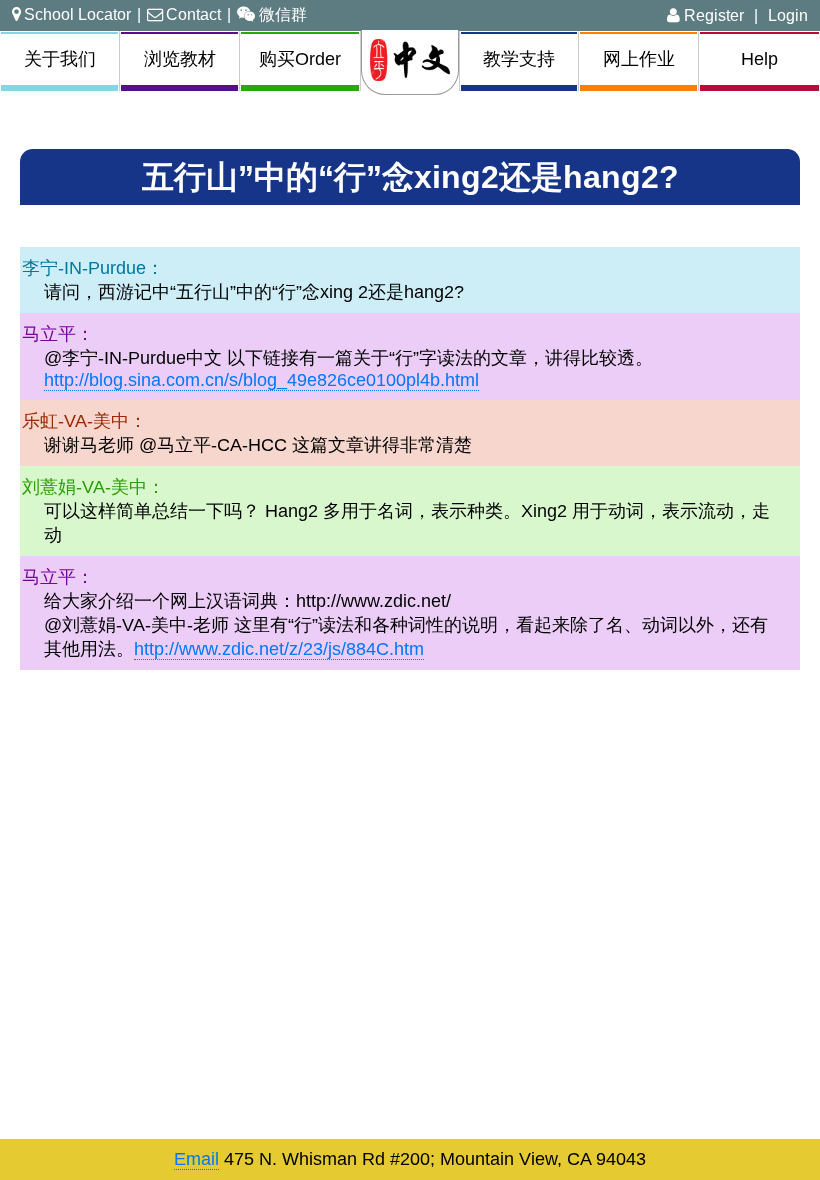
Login (788, 15)
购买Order (300, 59)
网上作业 (639, 59)
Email (196, 1159)
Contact (193, 14)
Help (759, 59)
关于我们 (60, 59)
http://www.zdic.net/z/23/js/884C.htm (279, 649)
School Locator (77, 14)
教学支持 (519, 59)
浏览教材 (180, 59)
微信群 (283, 14)
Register (712, 15)
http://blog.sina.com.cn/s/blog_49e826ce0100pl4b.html (261, 380)
